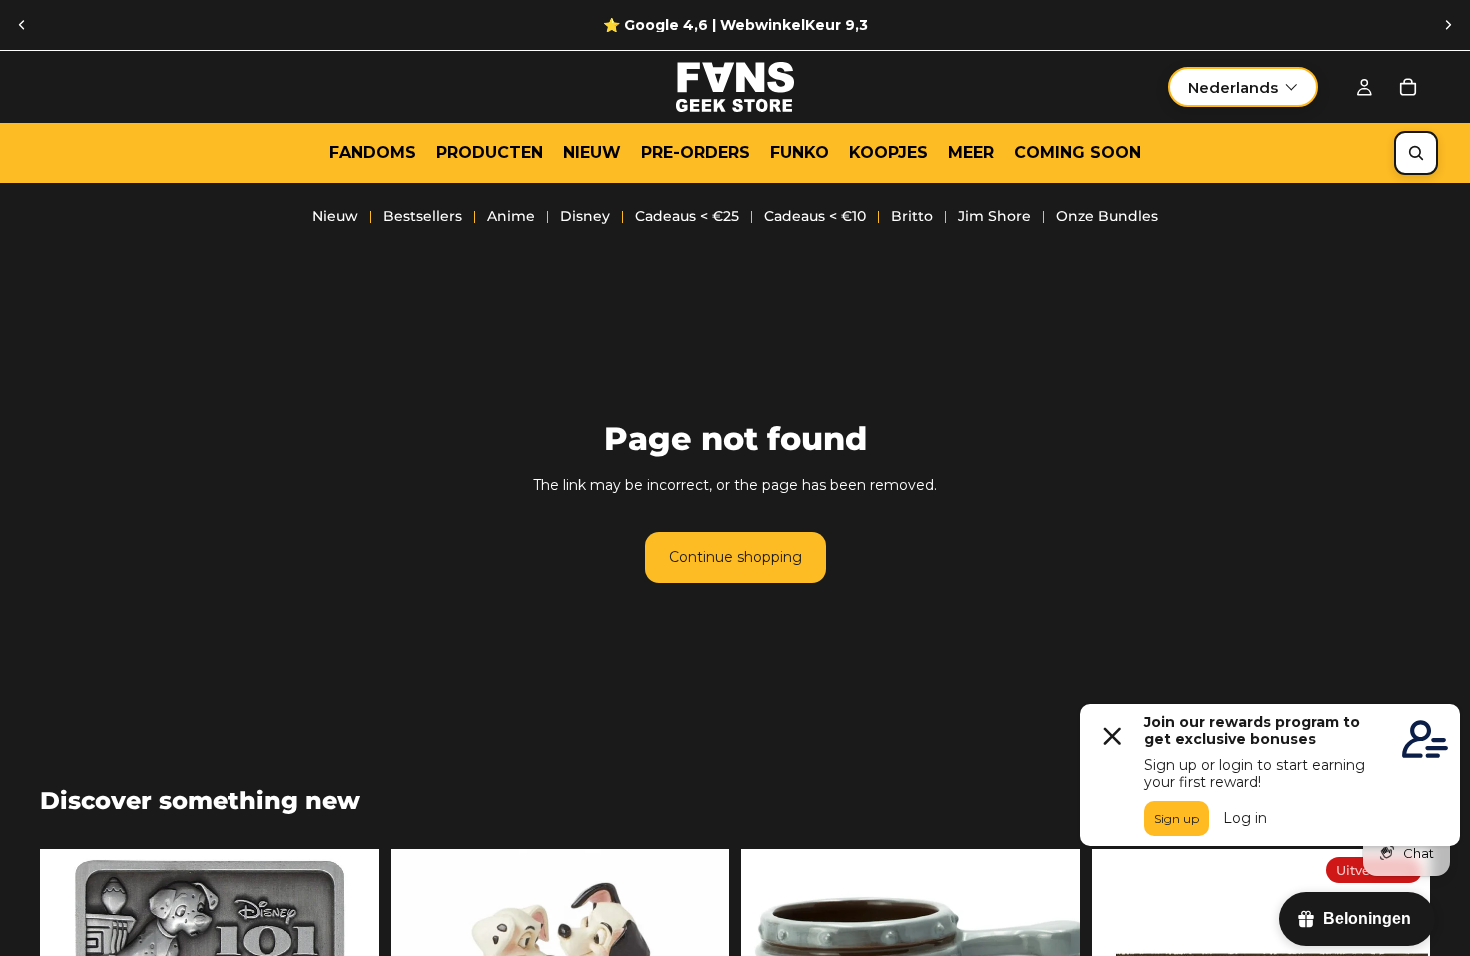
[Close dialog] (1000, 293)
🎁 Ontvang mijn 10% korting (885, 559)
